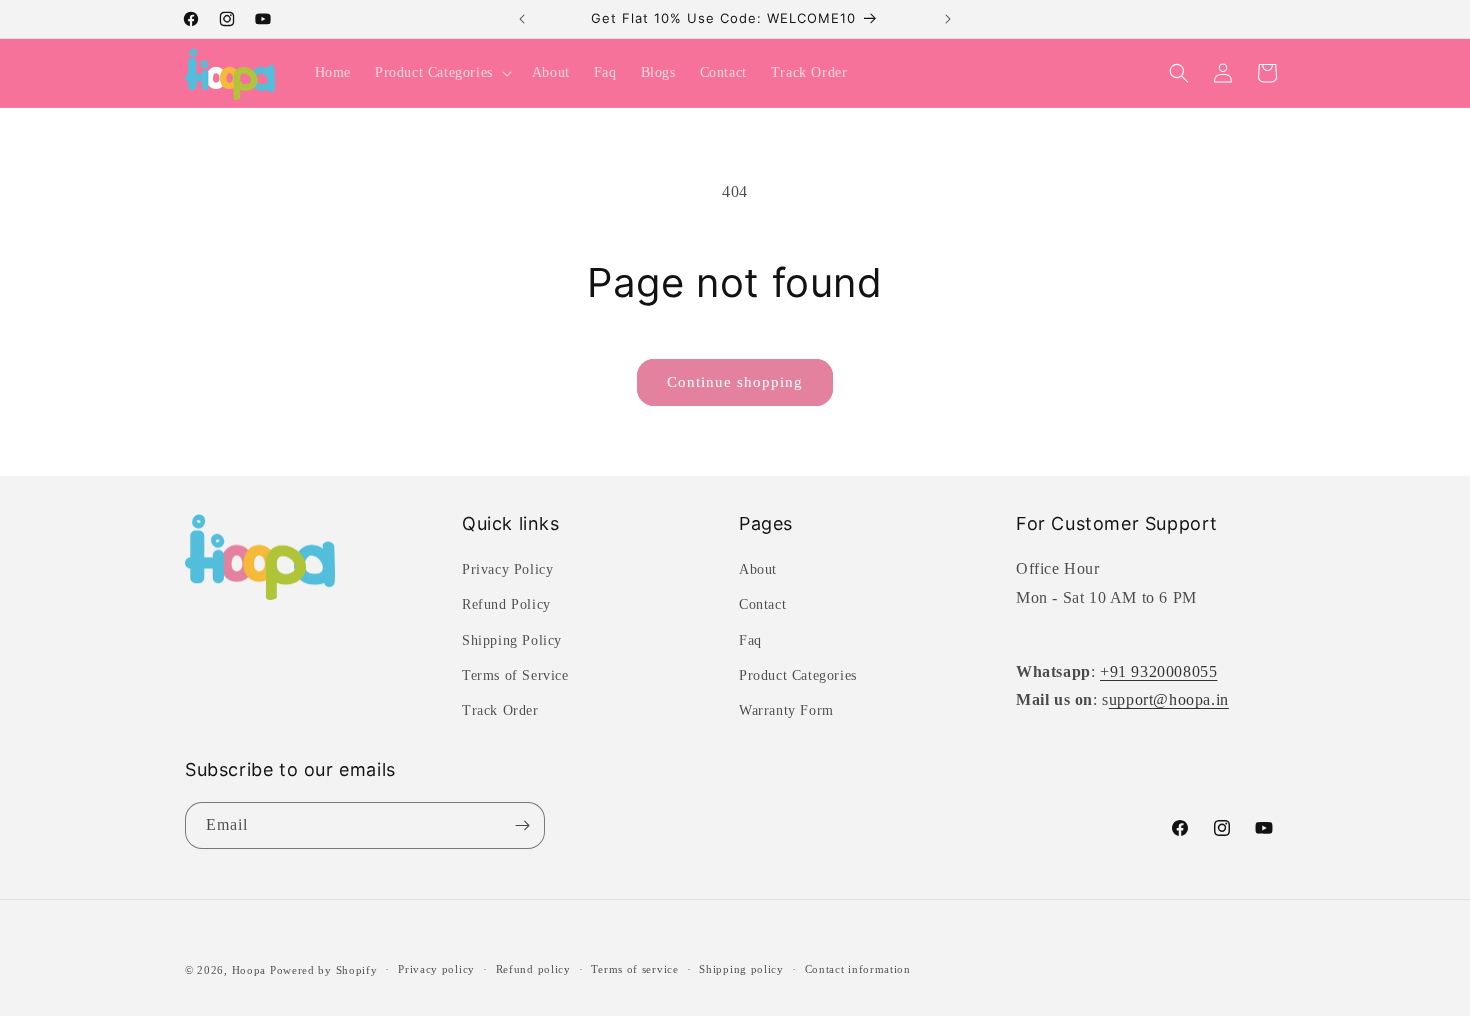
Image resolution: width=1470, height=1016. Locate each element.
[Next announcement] (948, 19)
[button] (441, 73)
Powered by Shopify (324, 970)
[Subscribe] (522, 825)
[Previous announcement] (522, 19)
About (758, 569)
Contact (762, 604)
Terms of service (634, 969)
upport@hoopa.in (1169, 699)
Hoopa (249, 970)
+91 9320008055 (1158, 671)
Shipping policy (741, 969)
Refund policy (533, 969)
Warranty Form (786, 710)
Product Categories (798, 675)
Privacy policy (436, 969)
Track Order (500, 710)
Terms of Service (515, 675)
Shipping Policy (512, 640)
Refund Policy (506, 604)
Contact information (858, 969)
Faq (750, 640)
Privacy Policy (507, 569)
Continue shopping (735, 382)
